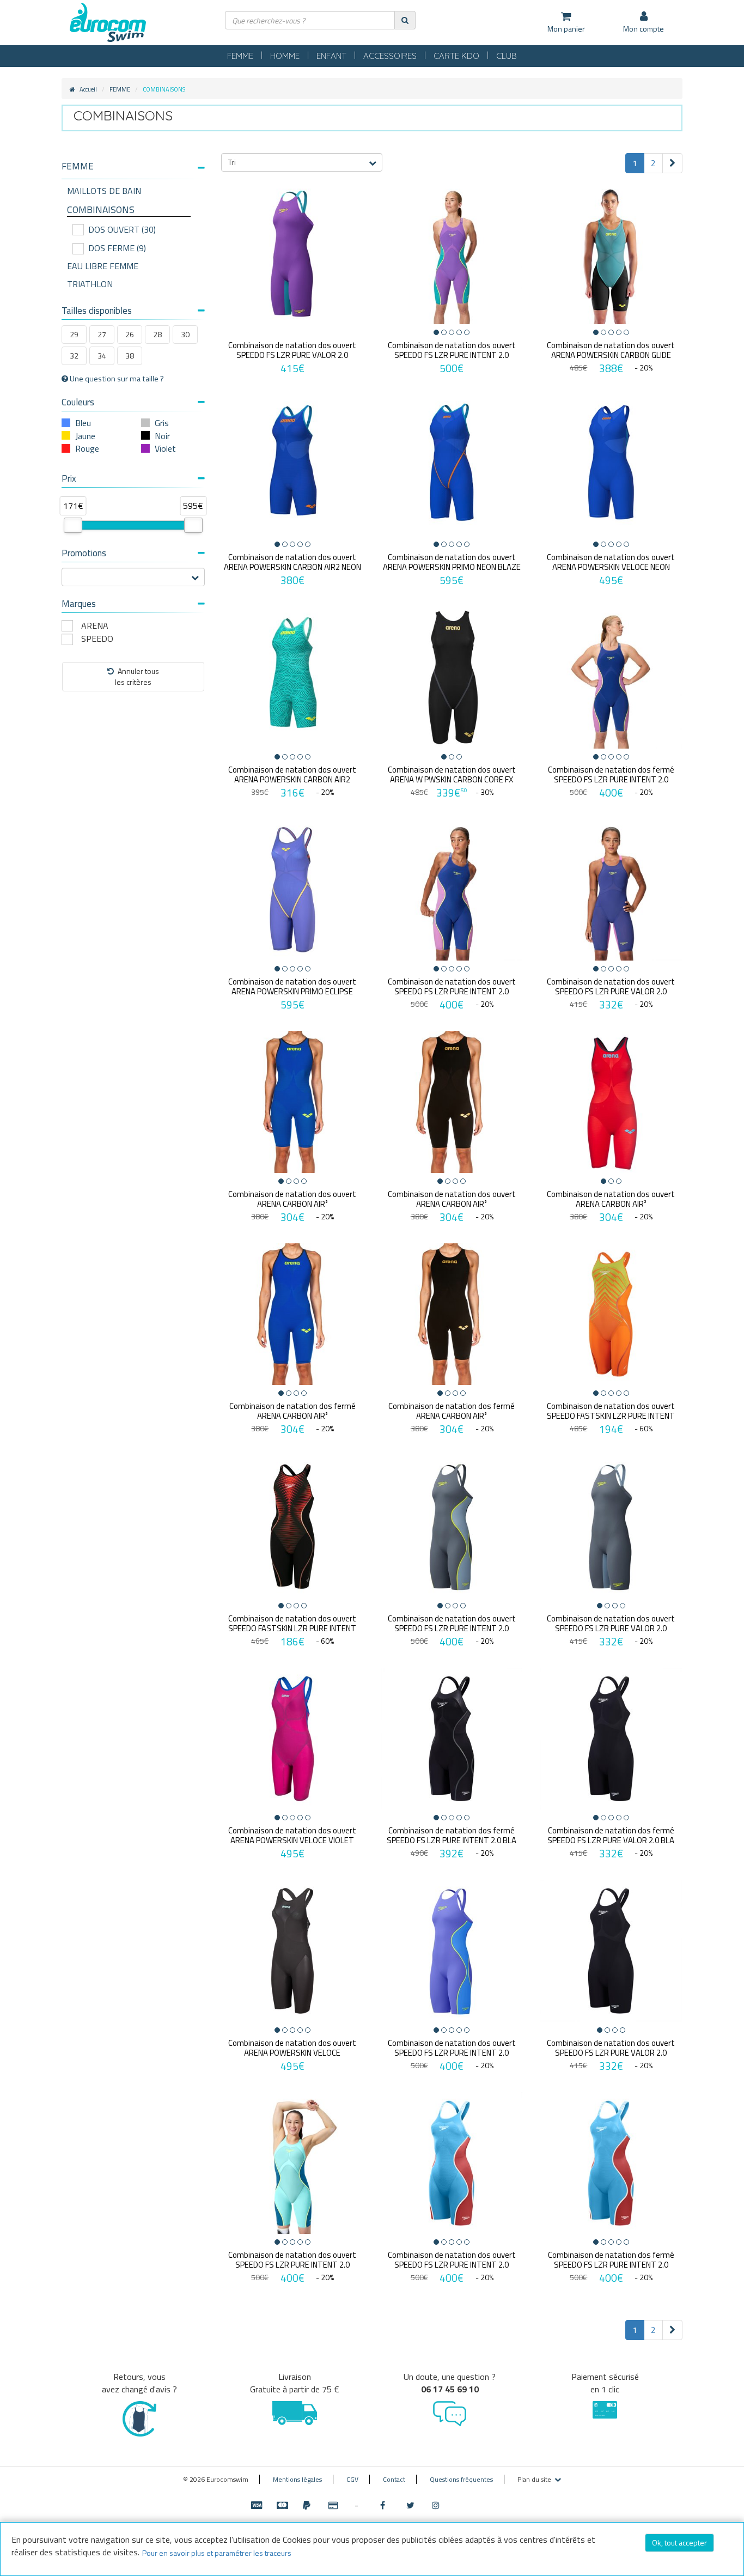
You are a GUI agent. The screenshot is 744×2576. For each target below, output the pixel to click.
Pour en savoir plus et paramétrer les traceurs (217, 2553)
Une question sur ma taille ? (116, 379)
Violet (165, 448)
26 (130, 334)
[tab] (133, 171)
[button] (133, 166)
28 (157, 334)
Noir (162, 436)
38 (130, 356)
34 (102, 356)
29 (74, 334)
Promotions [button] (84, 553)
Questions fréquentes (461, 2479)
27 (102, 334)
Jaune (85, 436)
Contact (394, 2479)
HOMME (285, 56)
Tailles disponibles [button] (97, 311)
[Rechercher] (405, 20)
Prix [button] (69, 478)
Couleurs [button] (78, 402)
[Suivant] (672, 163)
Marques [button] (79, 604)
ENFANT (331, 56)
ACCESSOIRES (390, 56)
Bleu (83, 423)
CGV (352, 2479)
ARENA (95, 626)
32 (74, 356)
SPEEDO (97, 639)
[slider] (73, 525)
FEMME (240, 56)
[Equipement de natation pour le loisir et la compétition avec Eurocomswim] (108, 23)
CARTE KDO (456, 56)
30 (185, 334)
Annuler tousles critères (137, 676)
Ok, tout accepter (679, 2542)
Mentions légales (297, 2479)
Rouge (87, 448)
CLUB (507, 56)
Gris (162, 423)
